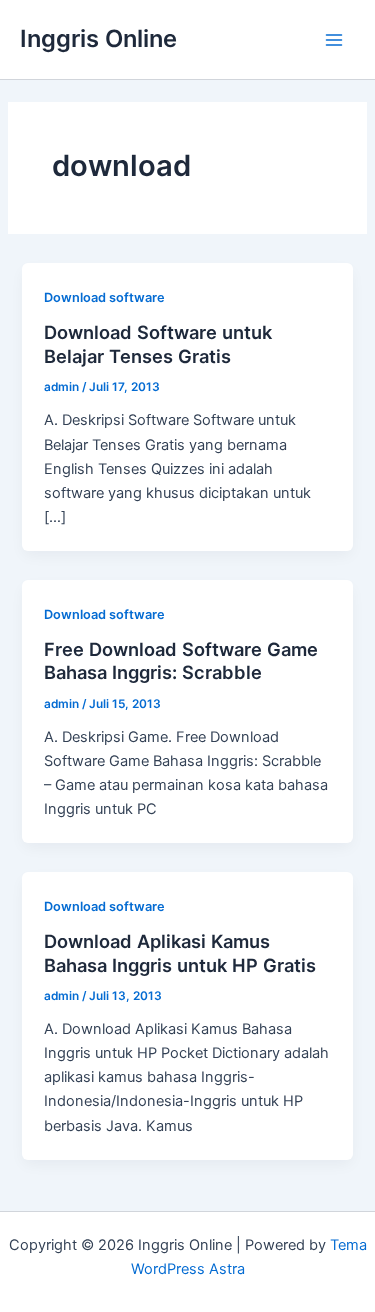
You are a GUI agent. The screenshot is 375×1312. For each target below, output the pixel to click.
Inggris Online (98, 38)
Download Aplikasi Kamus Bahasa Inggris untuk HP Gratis (180, 953)
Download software (104, 297)
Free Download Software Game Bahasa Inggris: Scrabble (181, 661)
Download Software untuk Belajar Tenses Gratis (158, 344)
